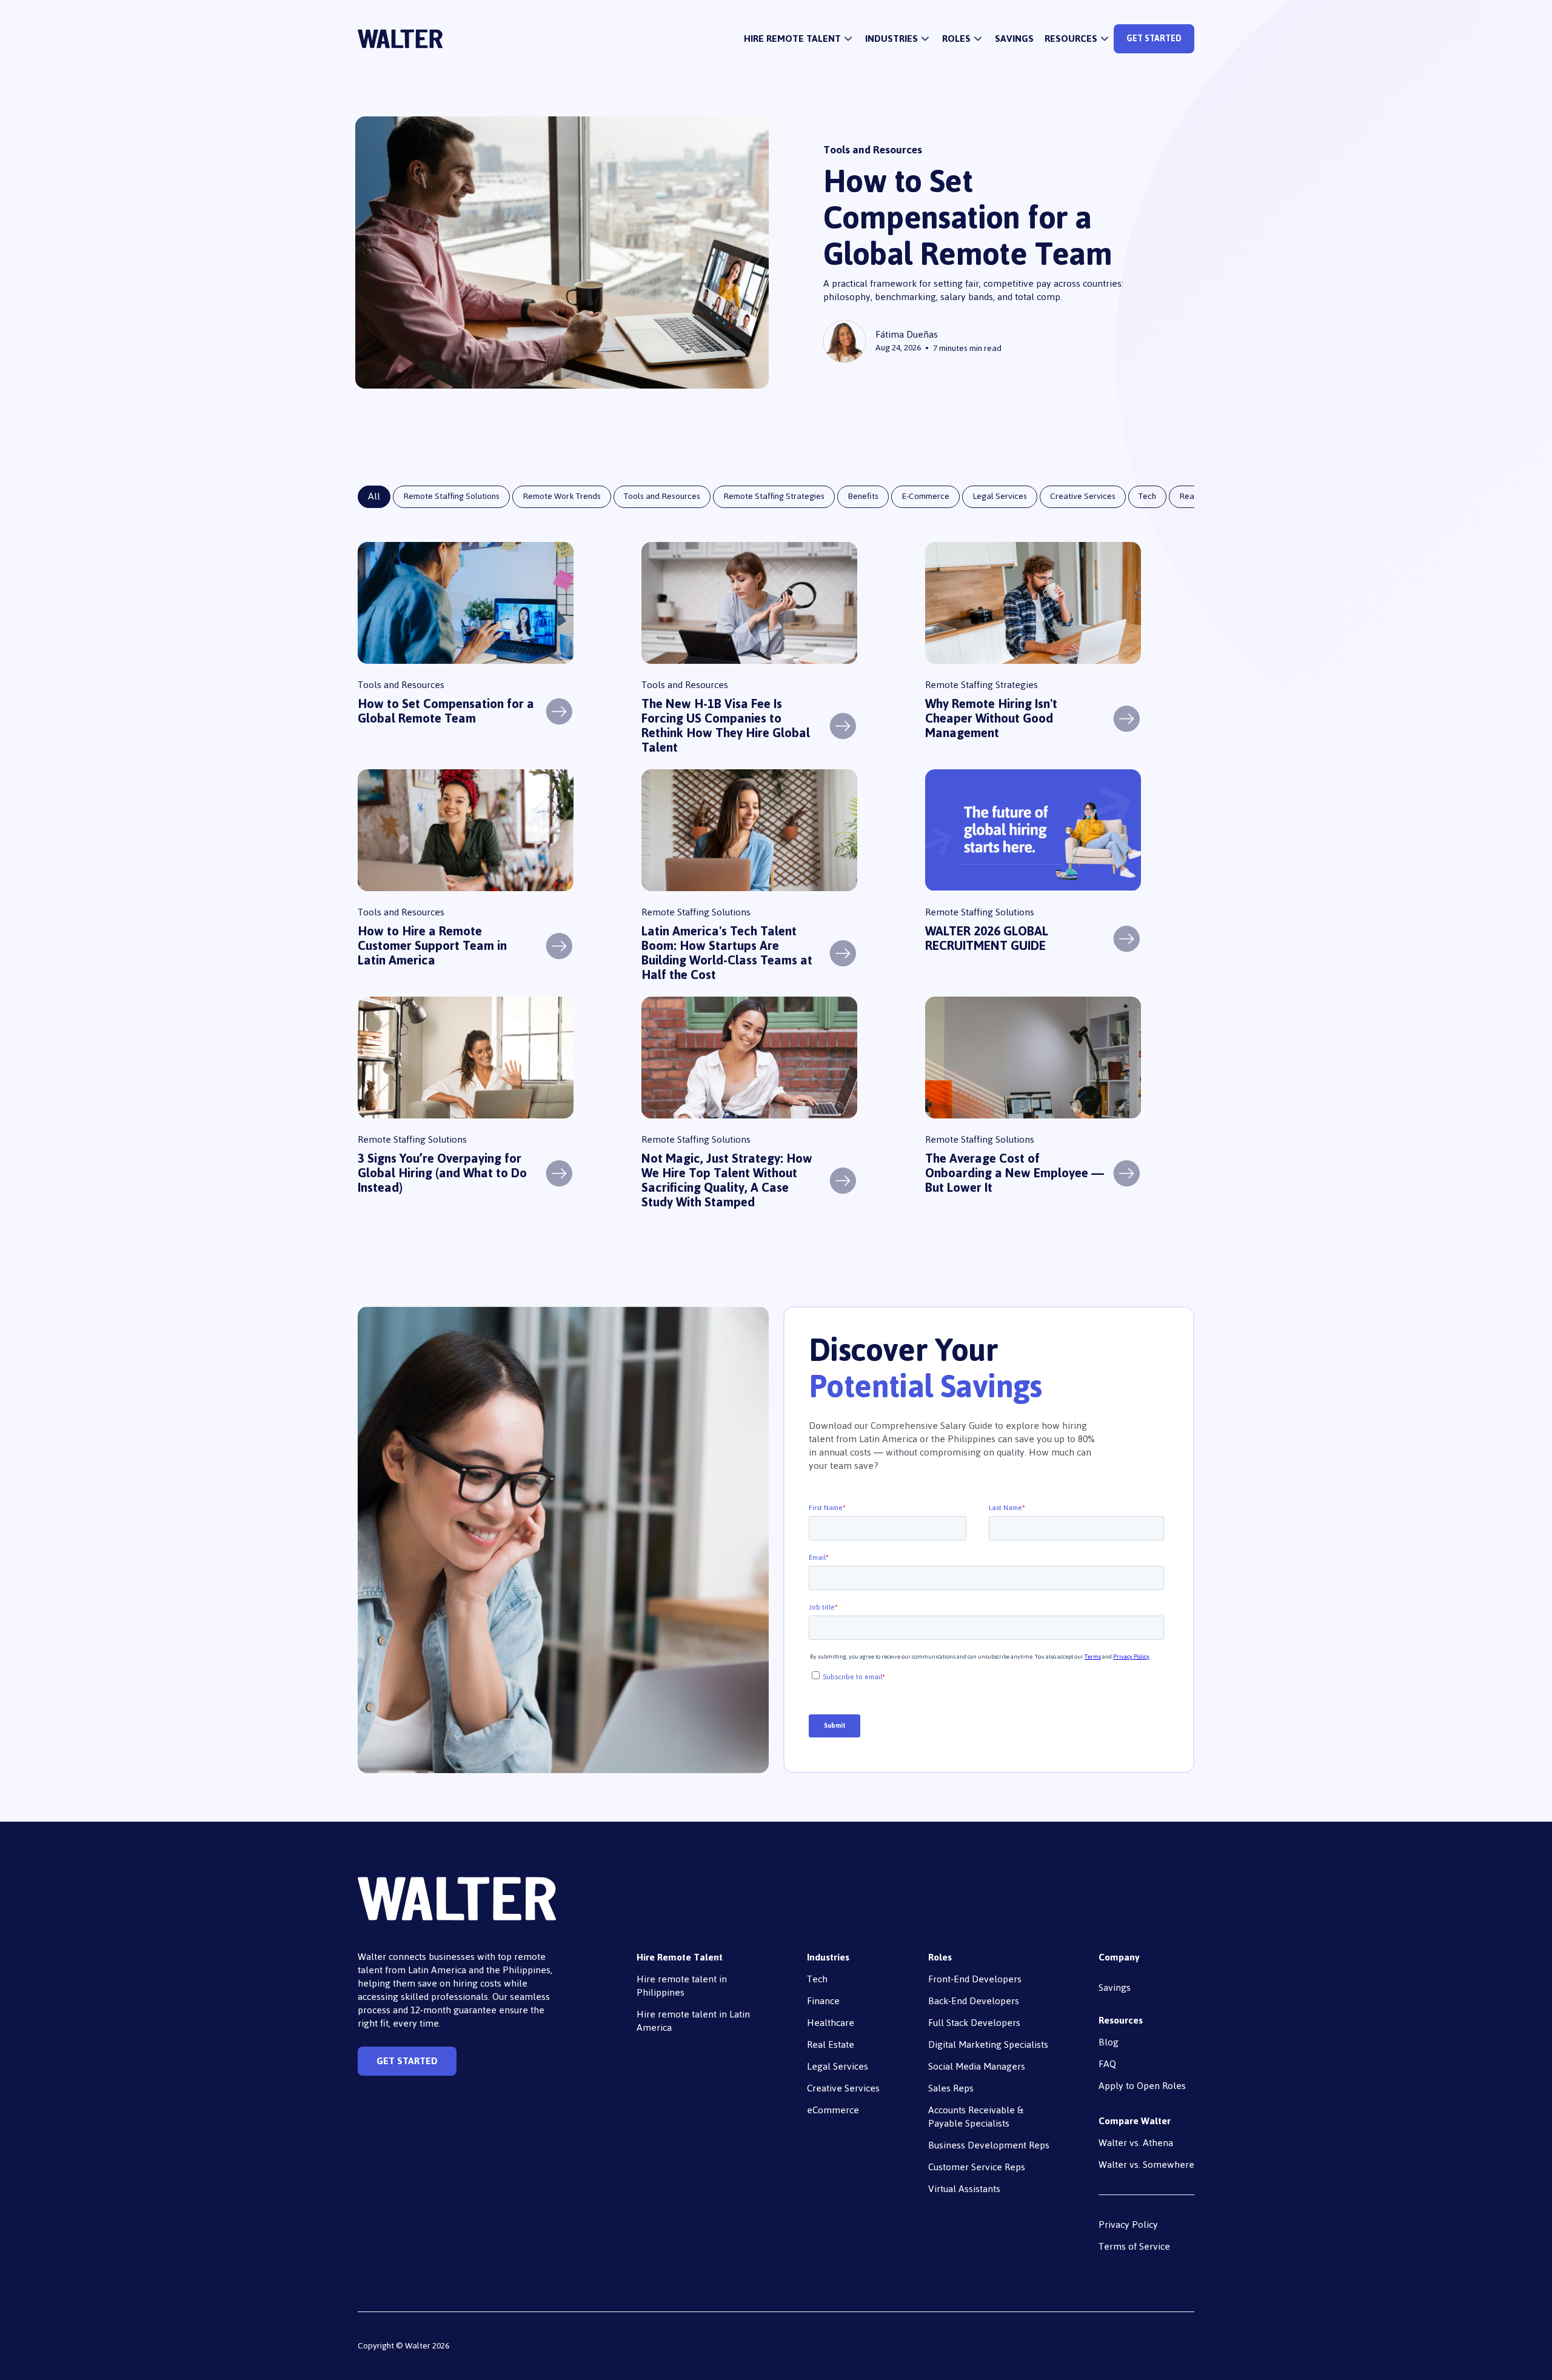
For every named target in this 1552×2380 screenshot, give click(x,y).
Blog (1109, 2042)
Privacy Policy (1128, 2225)
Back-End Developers (974, 2001)
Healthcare (831, 2023)
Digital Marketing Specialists (988, 2044)
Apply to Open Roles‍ (1142, 2086)
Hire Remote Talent (680, 1957)
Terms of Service (1134, 2246)
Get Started (1154, 38)
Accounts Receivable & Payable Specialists (976, 2117)
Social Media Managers (977, 2066)
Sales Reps (951, 2088)
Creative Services (843, 2088)
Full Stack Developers (974, 2023)
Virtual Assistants (964, 2189)
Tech (817, 1979)
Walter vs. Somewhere (1146, 2164)
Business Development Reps (989, 2145)
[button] (799, 39)
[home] (400, 39)
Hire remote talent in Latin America (693, 2021)
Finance (823, 2001)
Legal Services (838, 2066)
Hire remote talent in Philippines (682, 1986)
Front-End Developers (975, 1979)
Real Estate (831, 2044)
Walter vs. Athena (1136, 2143)
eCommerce (833, 2110)
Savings (1014, 39)
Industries (828, 1957)
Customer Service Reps (977, 2167)
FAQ (1107, 2064)
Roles (940, 1957)
